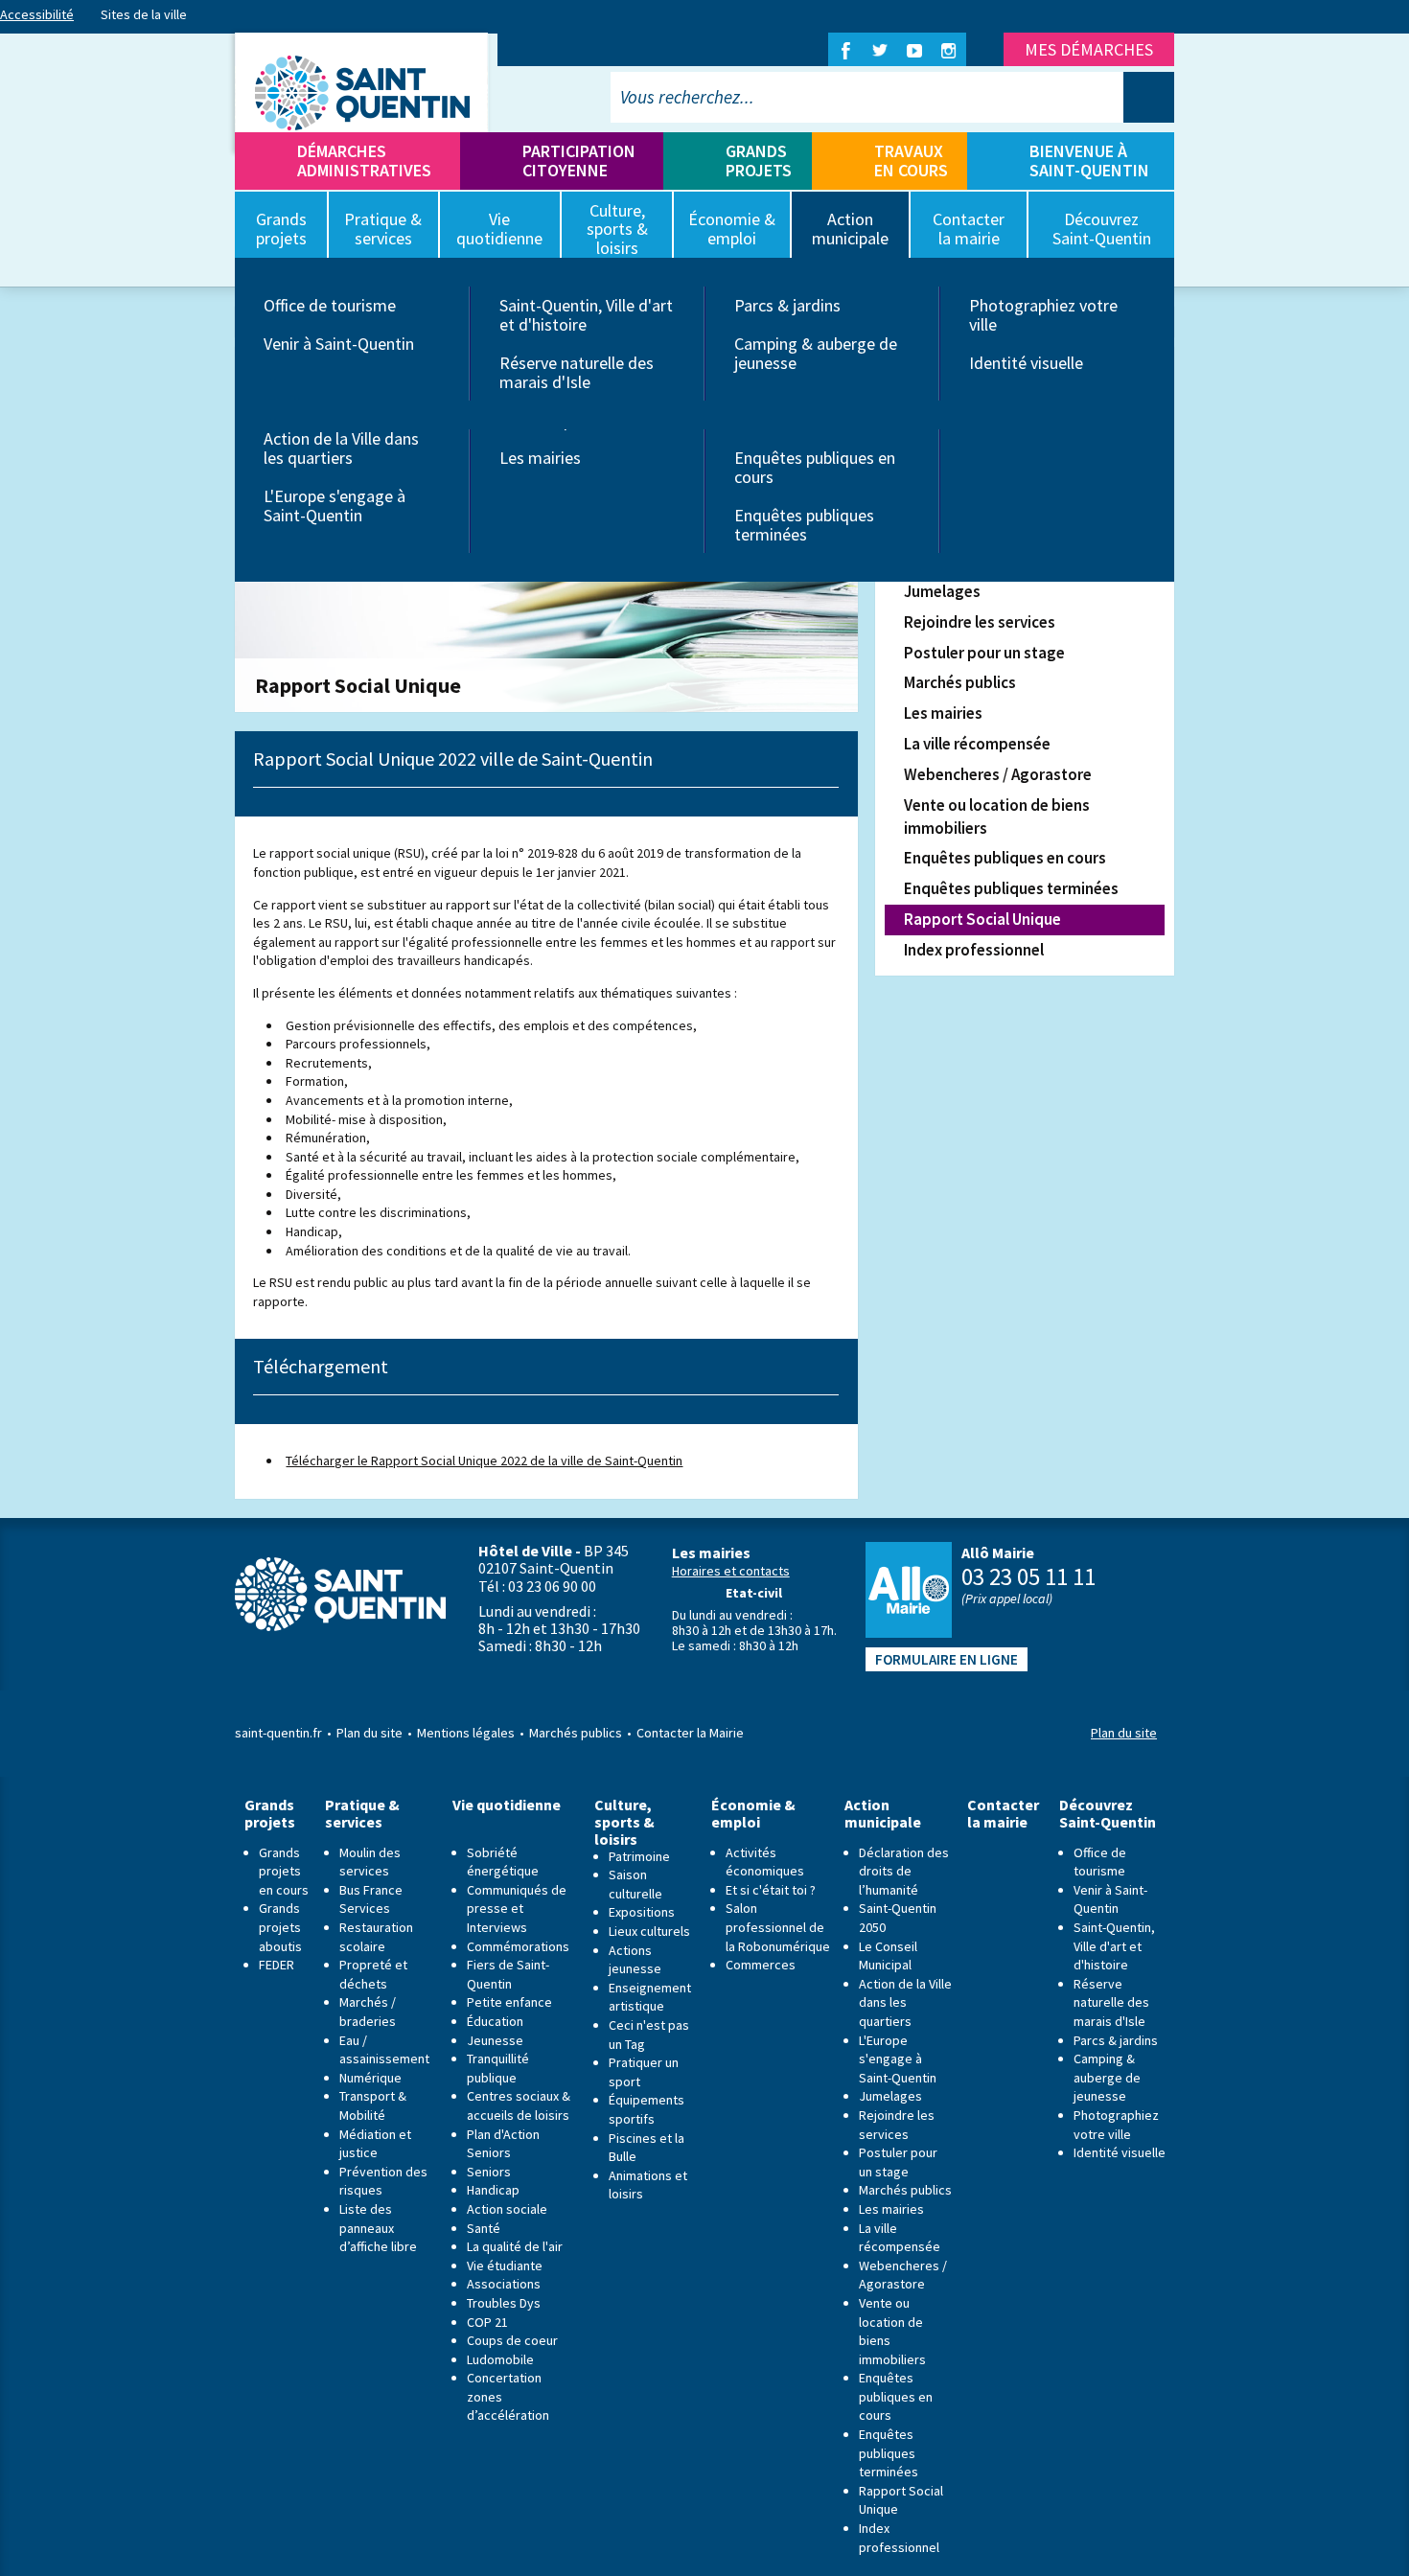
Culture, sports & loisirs (624, 1822)
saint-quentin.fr (278, 1733)
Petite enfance (509, 2002)
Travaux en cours (911, 161)
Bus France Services (371, 1899)
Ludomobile (500, 2359)
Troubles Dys (504, 2303)
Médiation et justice (375, 2144)
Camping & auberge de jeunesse (816, 353)
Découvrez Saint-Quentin (1108, 1814)
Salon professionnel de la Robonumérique (778, 1927)
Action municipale (883, 1814)
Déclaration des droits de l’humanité (904, 1871)
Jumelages (942, 591)
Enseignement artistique (650, 1997)
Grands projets (759, 161)
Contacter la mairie (1003, 1814)
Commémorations (518, 1946)
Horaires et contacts (731, 1571)
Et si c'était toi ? (771, 1890)
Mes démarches (1089, 49)
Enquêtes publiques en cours (815, 467)
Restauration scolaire (376, 1937)
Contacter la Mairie (690, 1733)
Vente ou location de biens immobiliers (997, 816)
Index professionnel (974, 950)
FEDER (277, 1965)
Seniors (489, 2172)
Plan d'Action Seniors (503, 2144)
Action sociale (507, 2209)
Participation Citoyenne (579, 161)
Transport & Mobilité (373, 2105)
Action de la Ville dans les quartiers (341, 448)
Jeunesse (495, 2040)
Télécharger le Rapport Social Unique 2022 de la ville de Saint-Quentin (484, 1460)
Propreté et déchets (373, 1974)
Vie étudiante (505, 2265)
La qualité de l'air (515, 2246)
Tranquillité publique (498, 2068)
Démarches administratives (364, 161)
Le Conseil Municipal (888, 1956)
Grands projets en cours (284, 1871)
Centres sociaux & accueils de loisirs (519, 2105)
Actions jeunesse (635, 1960)
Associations (504, 2284)
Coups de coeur (512, 2340)
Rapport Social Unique (982, 919)
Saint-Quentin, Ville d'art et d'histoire (586, 315)
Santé (484, 2228)
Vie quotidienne (507, 1805)
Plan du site (370, 1733)
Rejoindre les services (980, 622)
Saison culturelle (635, 1884)
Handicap (493, 2190)
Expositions (642, 1912)
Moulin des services (370, 1862)
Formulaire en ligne (947, 1659)
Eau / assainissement (384, 2050)
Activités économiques (765, 1862)
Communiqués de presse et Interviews (517, 1909)
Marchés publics (960, 682)
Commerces (761, 1965)
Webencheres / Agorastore (998, 774)
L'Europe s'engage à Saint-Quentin (335, 506)
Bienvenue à (1089, 161)
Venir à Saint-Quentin (339, 344)
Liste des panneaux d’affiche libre (378, 2228)
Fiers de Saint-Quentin (508, 1974)
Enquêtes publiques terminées (804, 525)
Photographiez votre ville (1043, 315)
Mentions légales (466, 1733)
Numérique (370, 2078)
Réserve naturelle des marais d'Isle (577, 372)
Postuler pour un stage (984, 653)
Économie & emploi (753, 1814)
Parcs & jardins (787, 305)
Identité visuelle (1026, 363)
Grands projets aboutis (280, 1927)
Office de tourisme (330, 305)
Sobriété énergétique (503, 1862)
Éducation (495, 2021)
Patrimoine (639, 1856)
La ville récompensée (977, 744)
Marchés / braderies (368, 2012)
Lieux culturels (649, 1931)
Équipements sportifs (647, 2109)
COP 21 (487, 2322)
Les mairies (540, 458)
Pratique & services (362, 1814)
